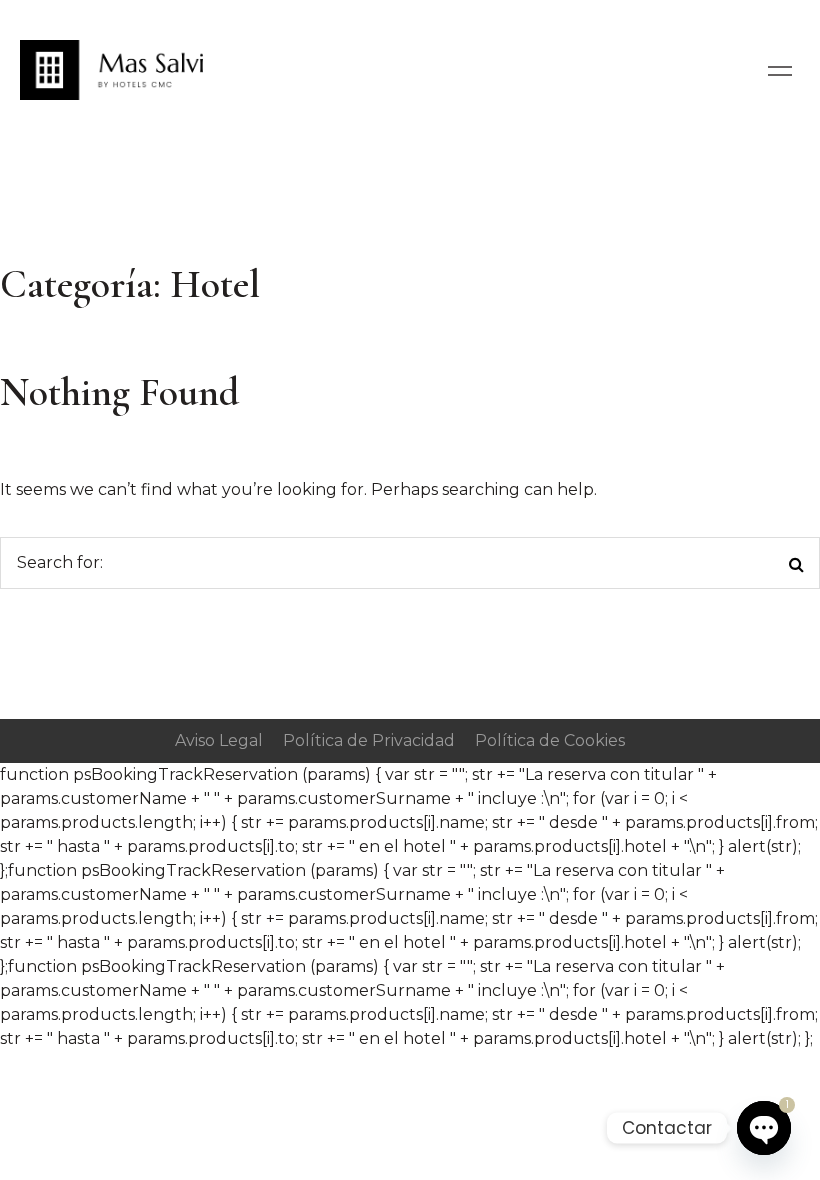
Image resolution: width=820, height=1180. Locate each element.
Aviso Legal (219, 740)
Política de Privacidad (369, 740)
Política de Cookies (550, 740)
